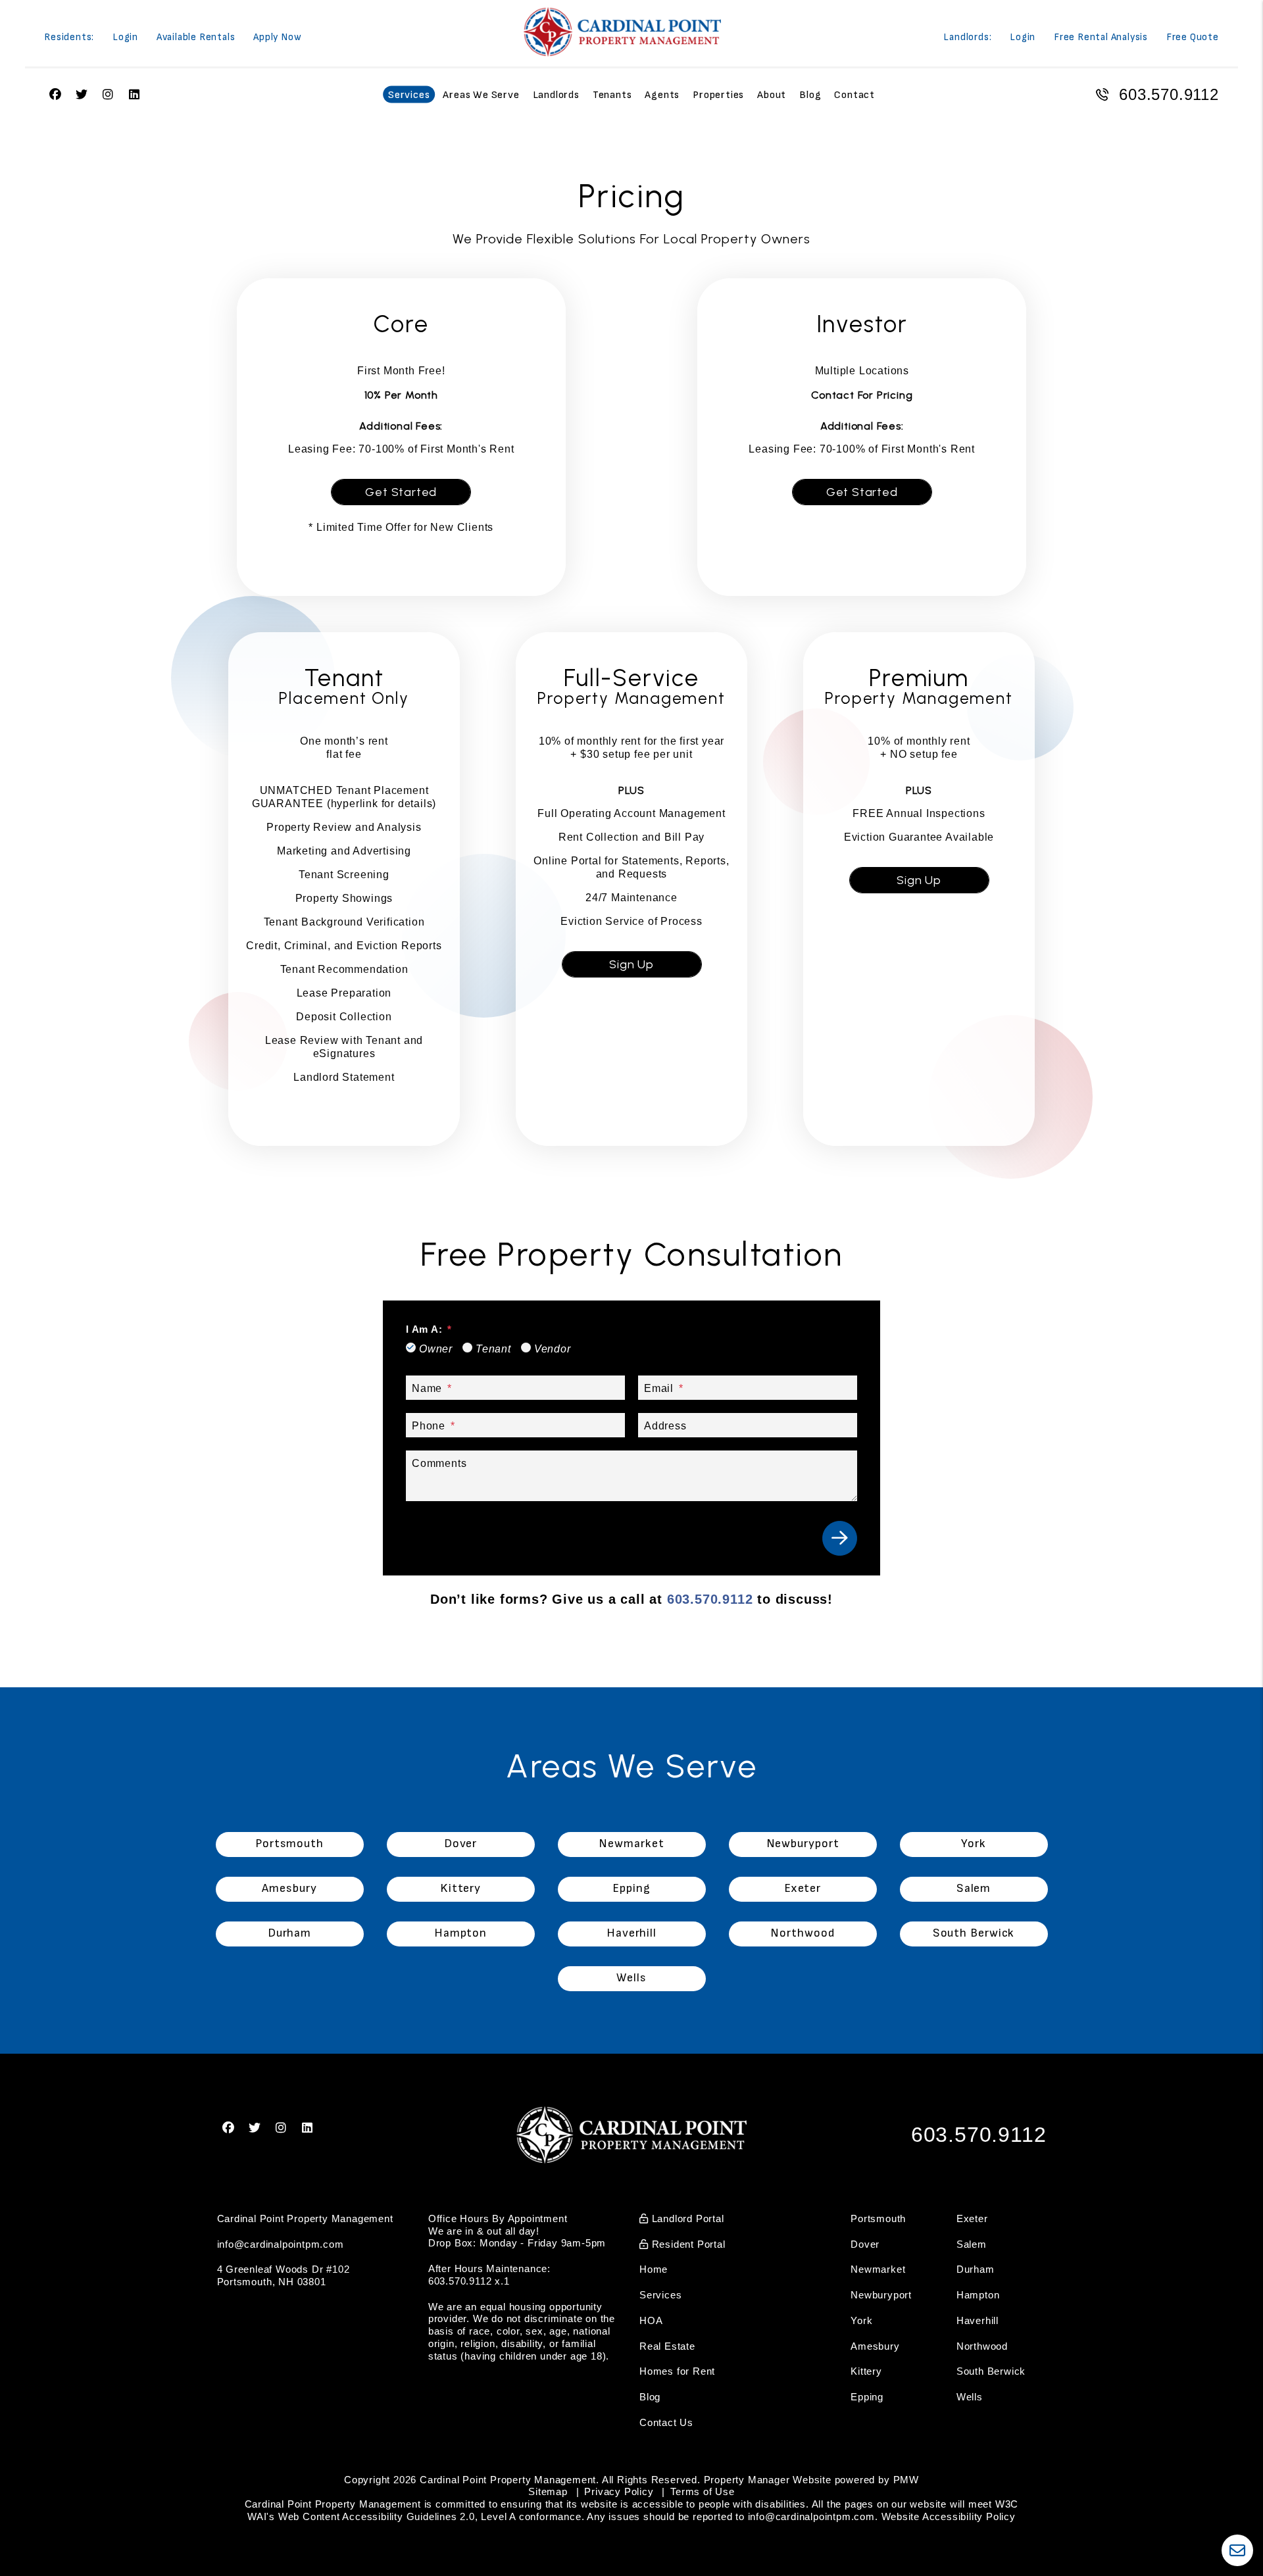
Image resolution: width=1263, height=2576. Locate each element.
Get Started (401, 492)
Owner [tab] (436, 1349)
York (861, 2320)
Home (654, 2269)
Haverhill (978, 2320)
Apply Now (277, 38)
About (772, 95)
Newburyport (881, 2295)
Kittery (866, 2371)
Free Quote (1193, 38)
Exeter (972, 2218)
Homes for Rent (677, 2371)
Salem (972, 2244)
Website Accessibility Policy (949, 2516)
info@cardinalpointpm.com (281, 2244)
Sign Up (631, 964)
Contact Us (666, 2422)
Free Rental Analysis (1101, 38)
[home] (622, 32)
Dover (865, 2244)
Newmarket (878, 2269)
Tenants (612, 95)
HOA (651, 2320)
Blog (810, 95)
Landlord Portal (686, 2218)
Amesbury (875, 2346)
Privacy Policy (619, 2491)
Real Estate (667, 2346)
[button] (229, 2128)
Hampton (978, 2295)
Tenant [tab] (493, 1349)
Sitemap (548, 2491)
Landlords (556, 95)
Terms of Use (703, 2491)
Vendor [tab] (553, 1349)
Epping (867, 2397)
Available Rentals (196, 38)
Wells (970, 2397)
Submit (840, 1538)
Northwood (982, 2346)
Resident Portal (687, 2244)
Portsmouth (878, 2218)
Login (125, 38)
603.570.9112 (1169, 94)
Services (409, 95)
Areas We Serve (481, 95)
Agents (662, 95)
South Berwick (991, 2371)
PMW (906, 2480)
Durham (976, 2269)
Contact (854, 95)
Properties (718, 95)
